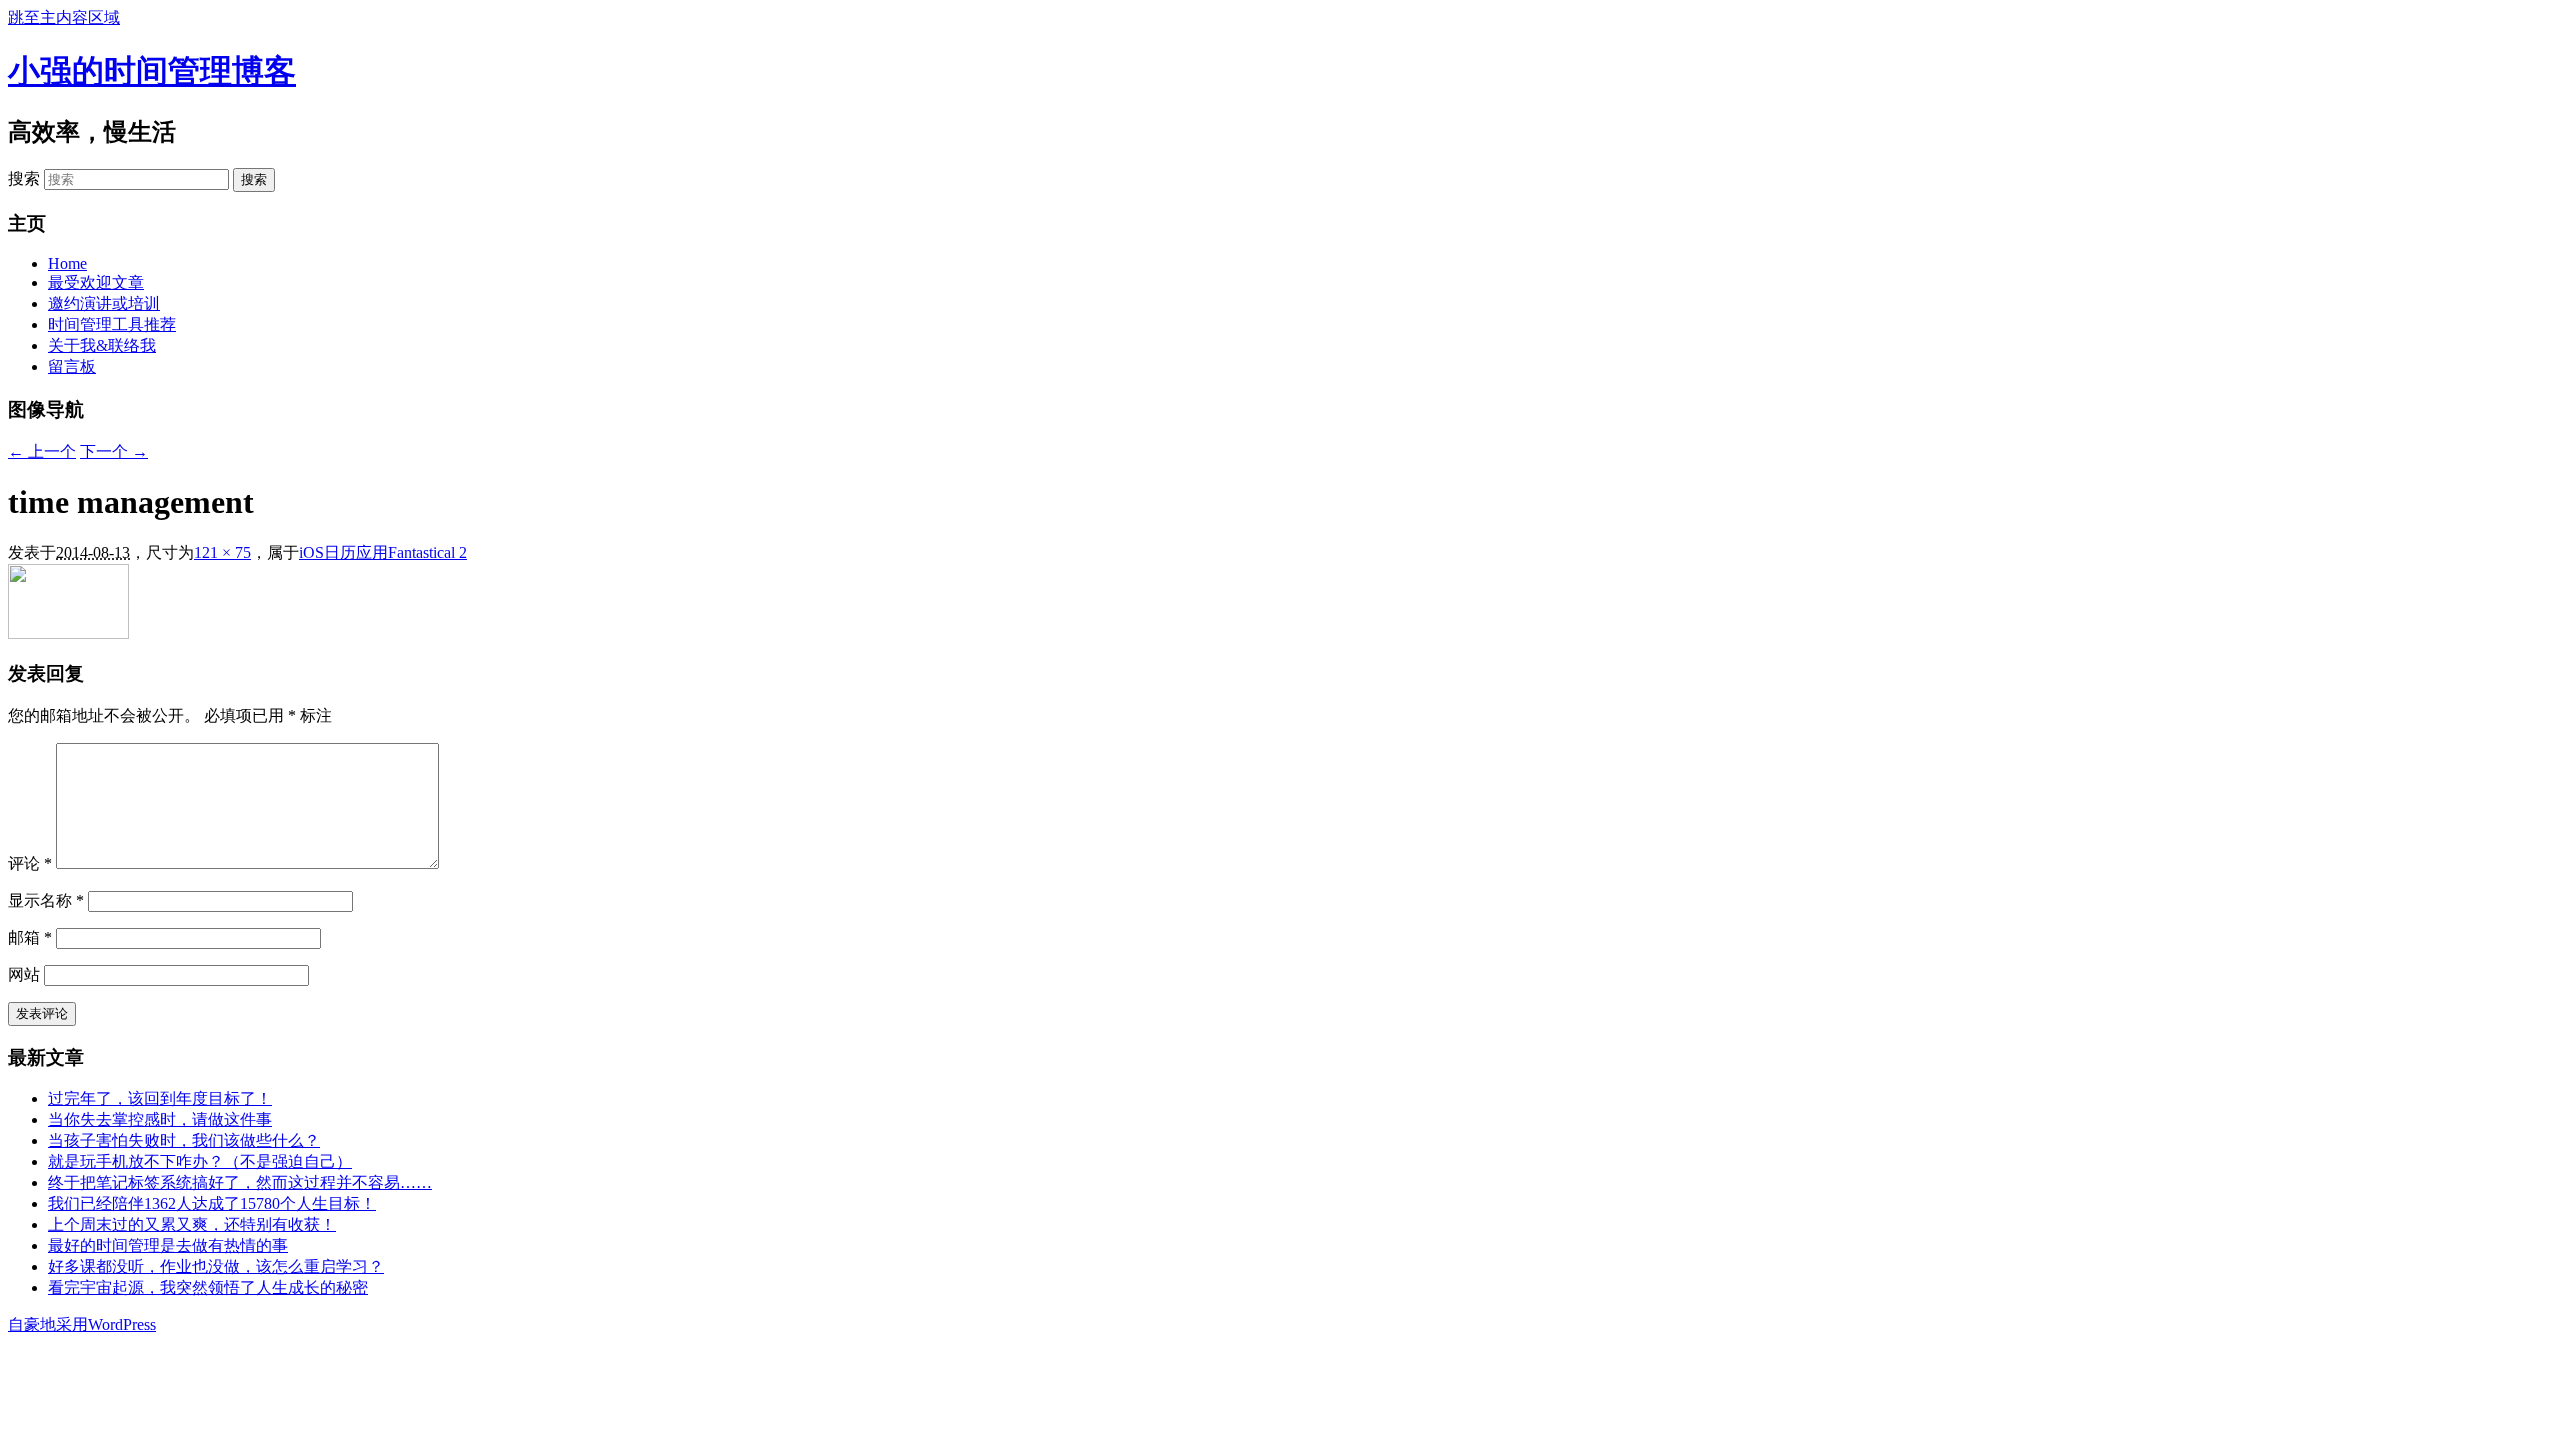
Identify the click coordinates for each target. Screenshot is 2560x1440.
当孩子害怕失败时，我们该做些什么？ (184, 1140)
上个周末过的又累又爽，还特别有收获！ (192, 1224)
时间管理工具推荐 (112, 324)
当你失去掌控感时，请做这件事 (160, 1119)
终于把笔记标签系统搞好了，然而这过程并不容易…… (240, 1182)
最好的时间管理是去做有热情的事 (168, 1245)
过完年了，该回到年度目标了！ (160, 1098)
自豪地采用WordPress (82, 1324)
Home (67, 263)
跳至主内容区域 (64, 17)
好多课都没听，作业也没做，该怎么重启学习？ (216, 1266)
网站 (24, 974)
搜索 (24, 178)
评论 (30, 863)
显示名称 (46, 900)
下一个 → (114, 451)
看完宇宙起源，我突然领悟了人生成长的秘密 (208, 1287)
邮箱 (30, 937)
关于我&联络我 (102, 345)
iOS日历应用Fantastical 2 (383, 552)
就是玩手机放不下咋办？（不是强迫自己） (200, 1161)
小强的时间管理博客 (152, 71)
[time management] (68, 633)
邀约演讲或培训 (104, 303)
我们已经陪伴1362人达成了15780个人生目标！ (212, 1203)
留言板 (72, 366)
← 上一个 (42, 451)
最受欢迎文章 (96, 282)
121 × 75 (222, 552)
